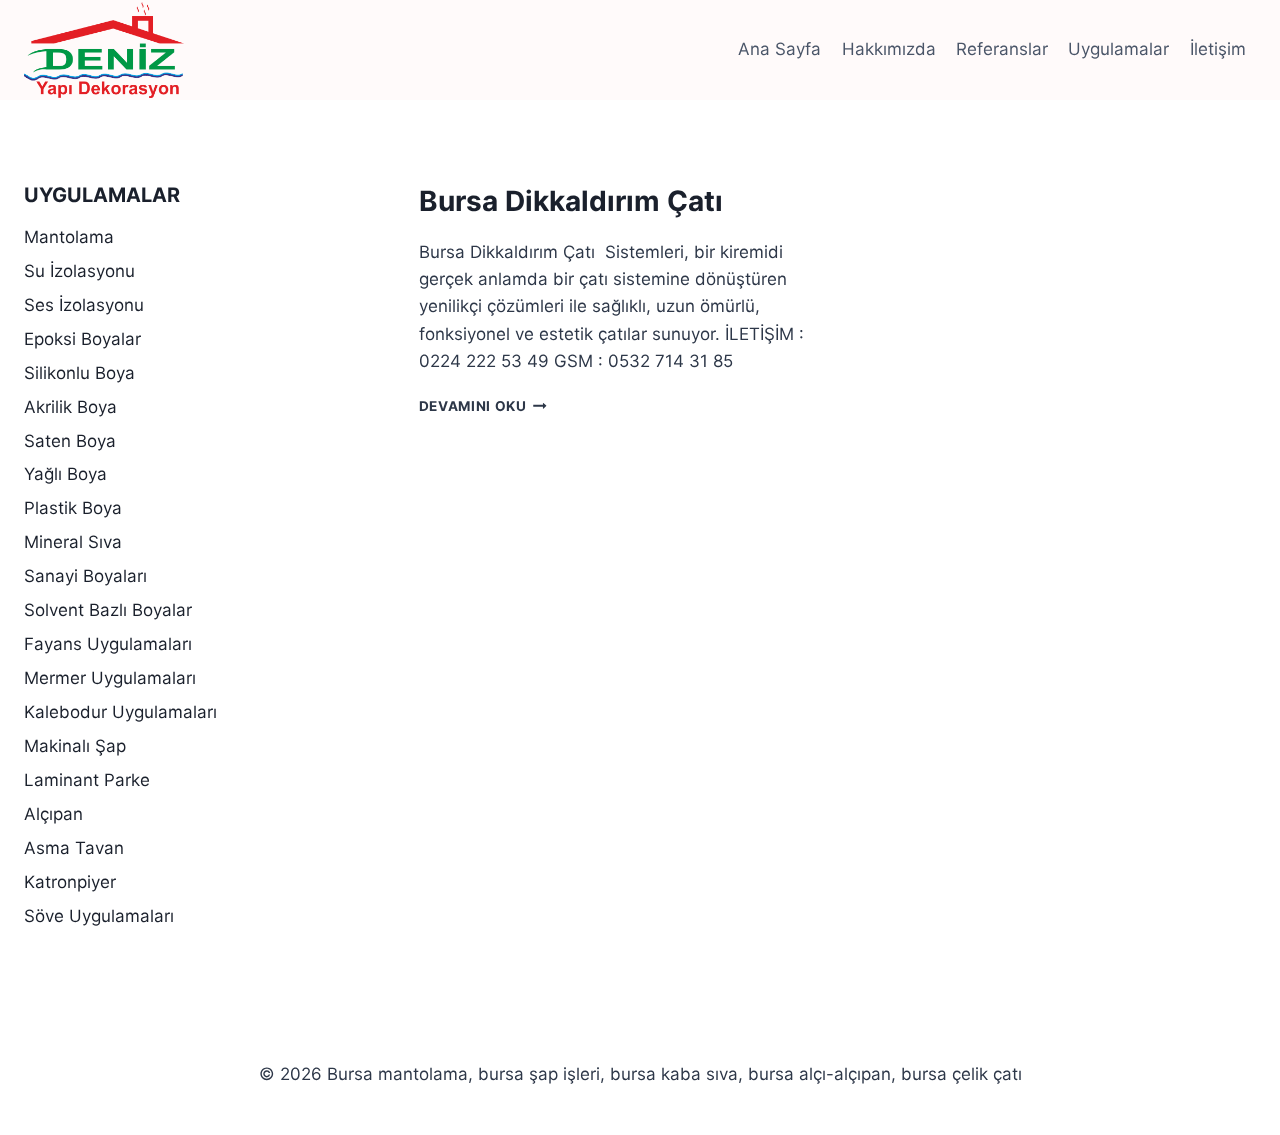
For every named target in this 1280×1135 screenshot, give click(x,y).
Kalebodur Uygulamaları (120, 712)
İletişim (1218, 49)
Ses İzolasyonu (84, 305)
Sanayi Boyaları (85, 576)
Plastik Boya (73, 508)
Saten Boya (70, 441)
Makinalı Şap (75, 746)
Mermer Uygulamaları (110, 678)
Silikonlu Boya (79, 373)
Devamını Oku (483, 406)
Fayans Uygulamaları (108, 644)
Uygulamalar (1118, 49)
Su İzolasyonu (79, 271)
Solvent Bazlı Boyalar (108, 610)
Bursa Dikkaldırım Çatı (571, 201)
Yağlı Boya (65, 474)
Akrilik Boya (70, 407)
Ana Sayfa (779, 49)
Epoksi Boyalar (82, 339)
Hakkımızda (889, 49)
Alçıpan (53, 814)
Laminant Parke (87, 780)
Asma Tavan (74, 848)
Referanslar (1002, 49)
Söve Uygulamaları (99, 916)
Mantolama (69, 237)
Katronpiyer (70, 882)
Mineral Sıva (73, 542)
